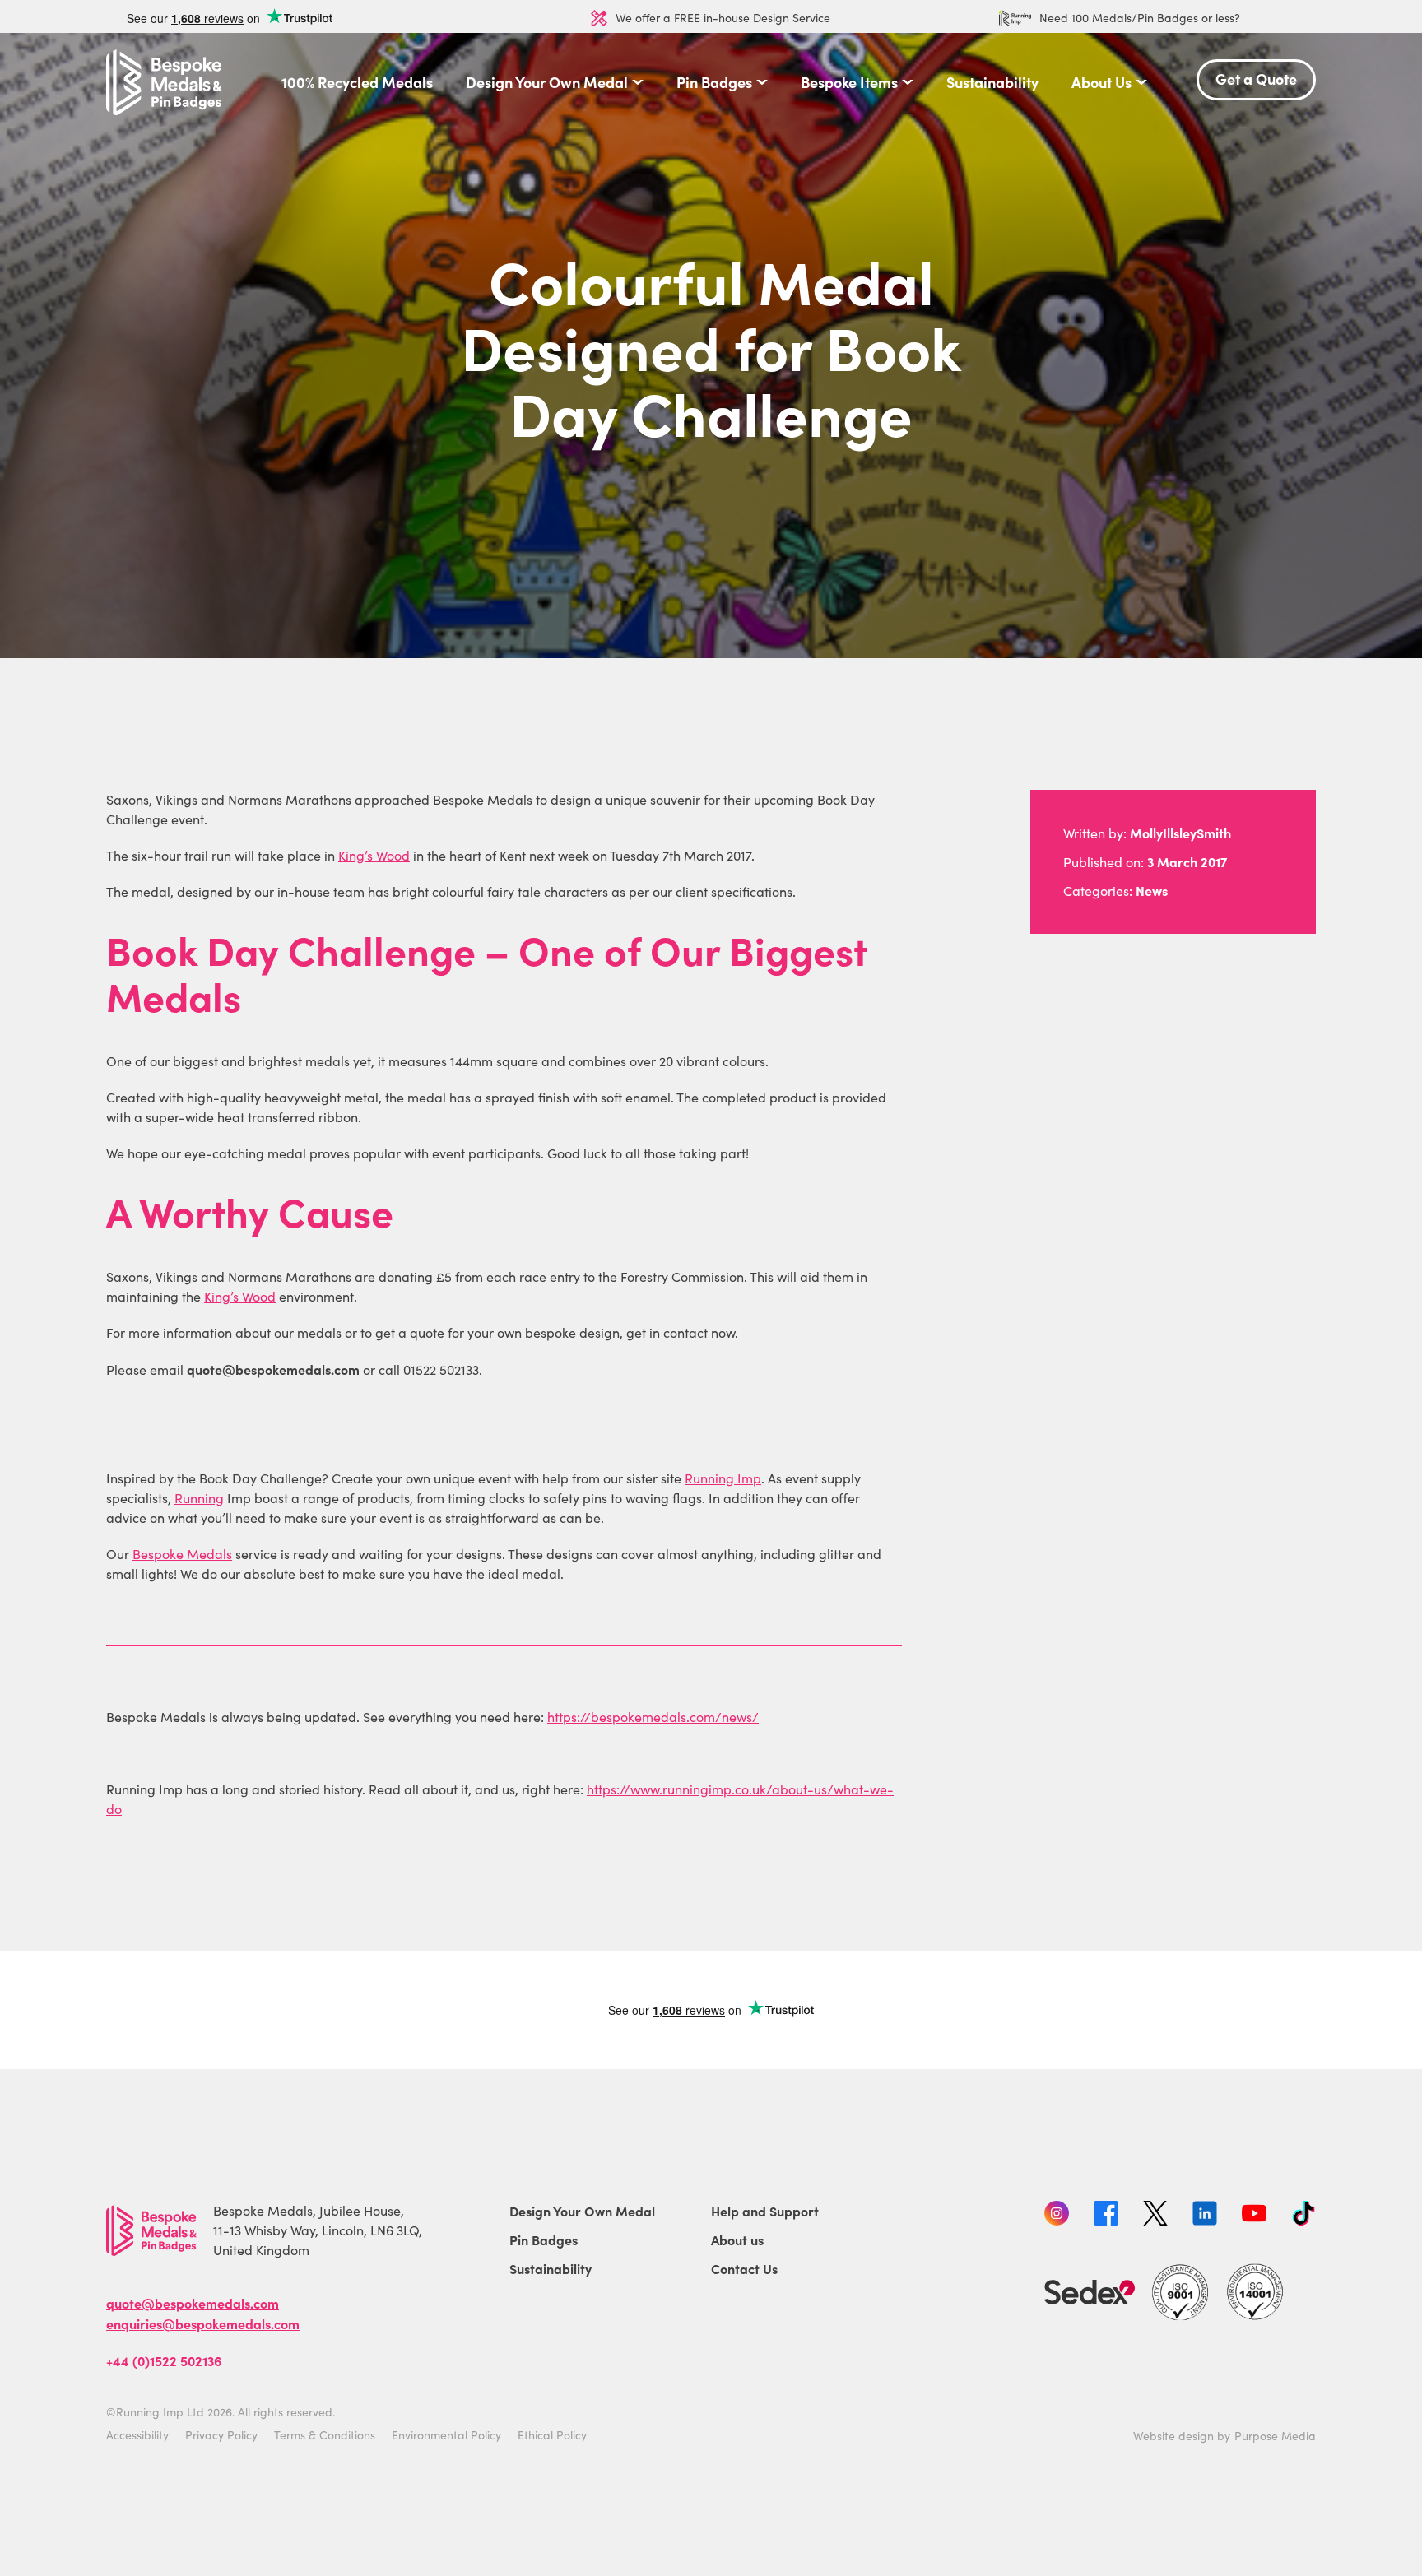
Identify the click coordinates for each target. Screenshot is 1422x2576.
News (1152, 890)
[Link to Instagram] (1057, 2216)
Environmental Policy (446, 2435)
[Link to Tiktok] (1303, 2216)
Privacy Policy (221, 2435)
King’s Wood (374, 855)
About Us (1101, 82)
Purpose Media (1275, 2436)
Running (199, 1498)
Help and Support (765, 2211)
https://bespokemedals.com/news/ (653, 1717)
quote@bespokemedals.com (193, 2303)
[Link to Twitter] (1155, 2216)
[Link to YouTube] (1254, 2216)
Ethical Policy (552, 2435)
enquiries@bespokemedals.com (203, 2323)
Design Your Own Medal (547, 82)
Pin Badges (714, 82)
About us (737, 2239)
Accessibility (137, 2435)
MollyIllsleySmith (1180, 833)
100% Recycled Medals (357, 82)
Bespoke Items (849, 82)
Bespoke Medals (182, 1554)
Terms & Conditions (325, 2435)
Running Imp (723, 1478)
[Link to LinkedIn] (1205, 2216)
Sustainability (992, 82)
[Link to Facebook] (1106, 2216)
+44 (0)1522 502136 (164, 2360)
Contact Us (744, 2268)
